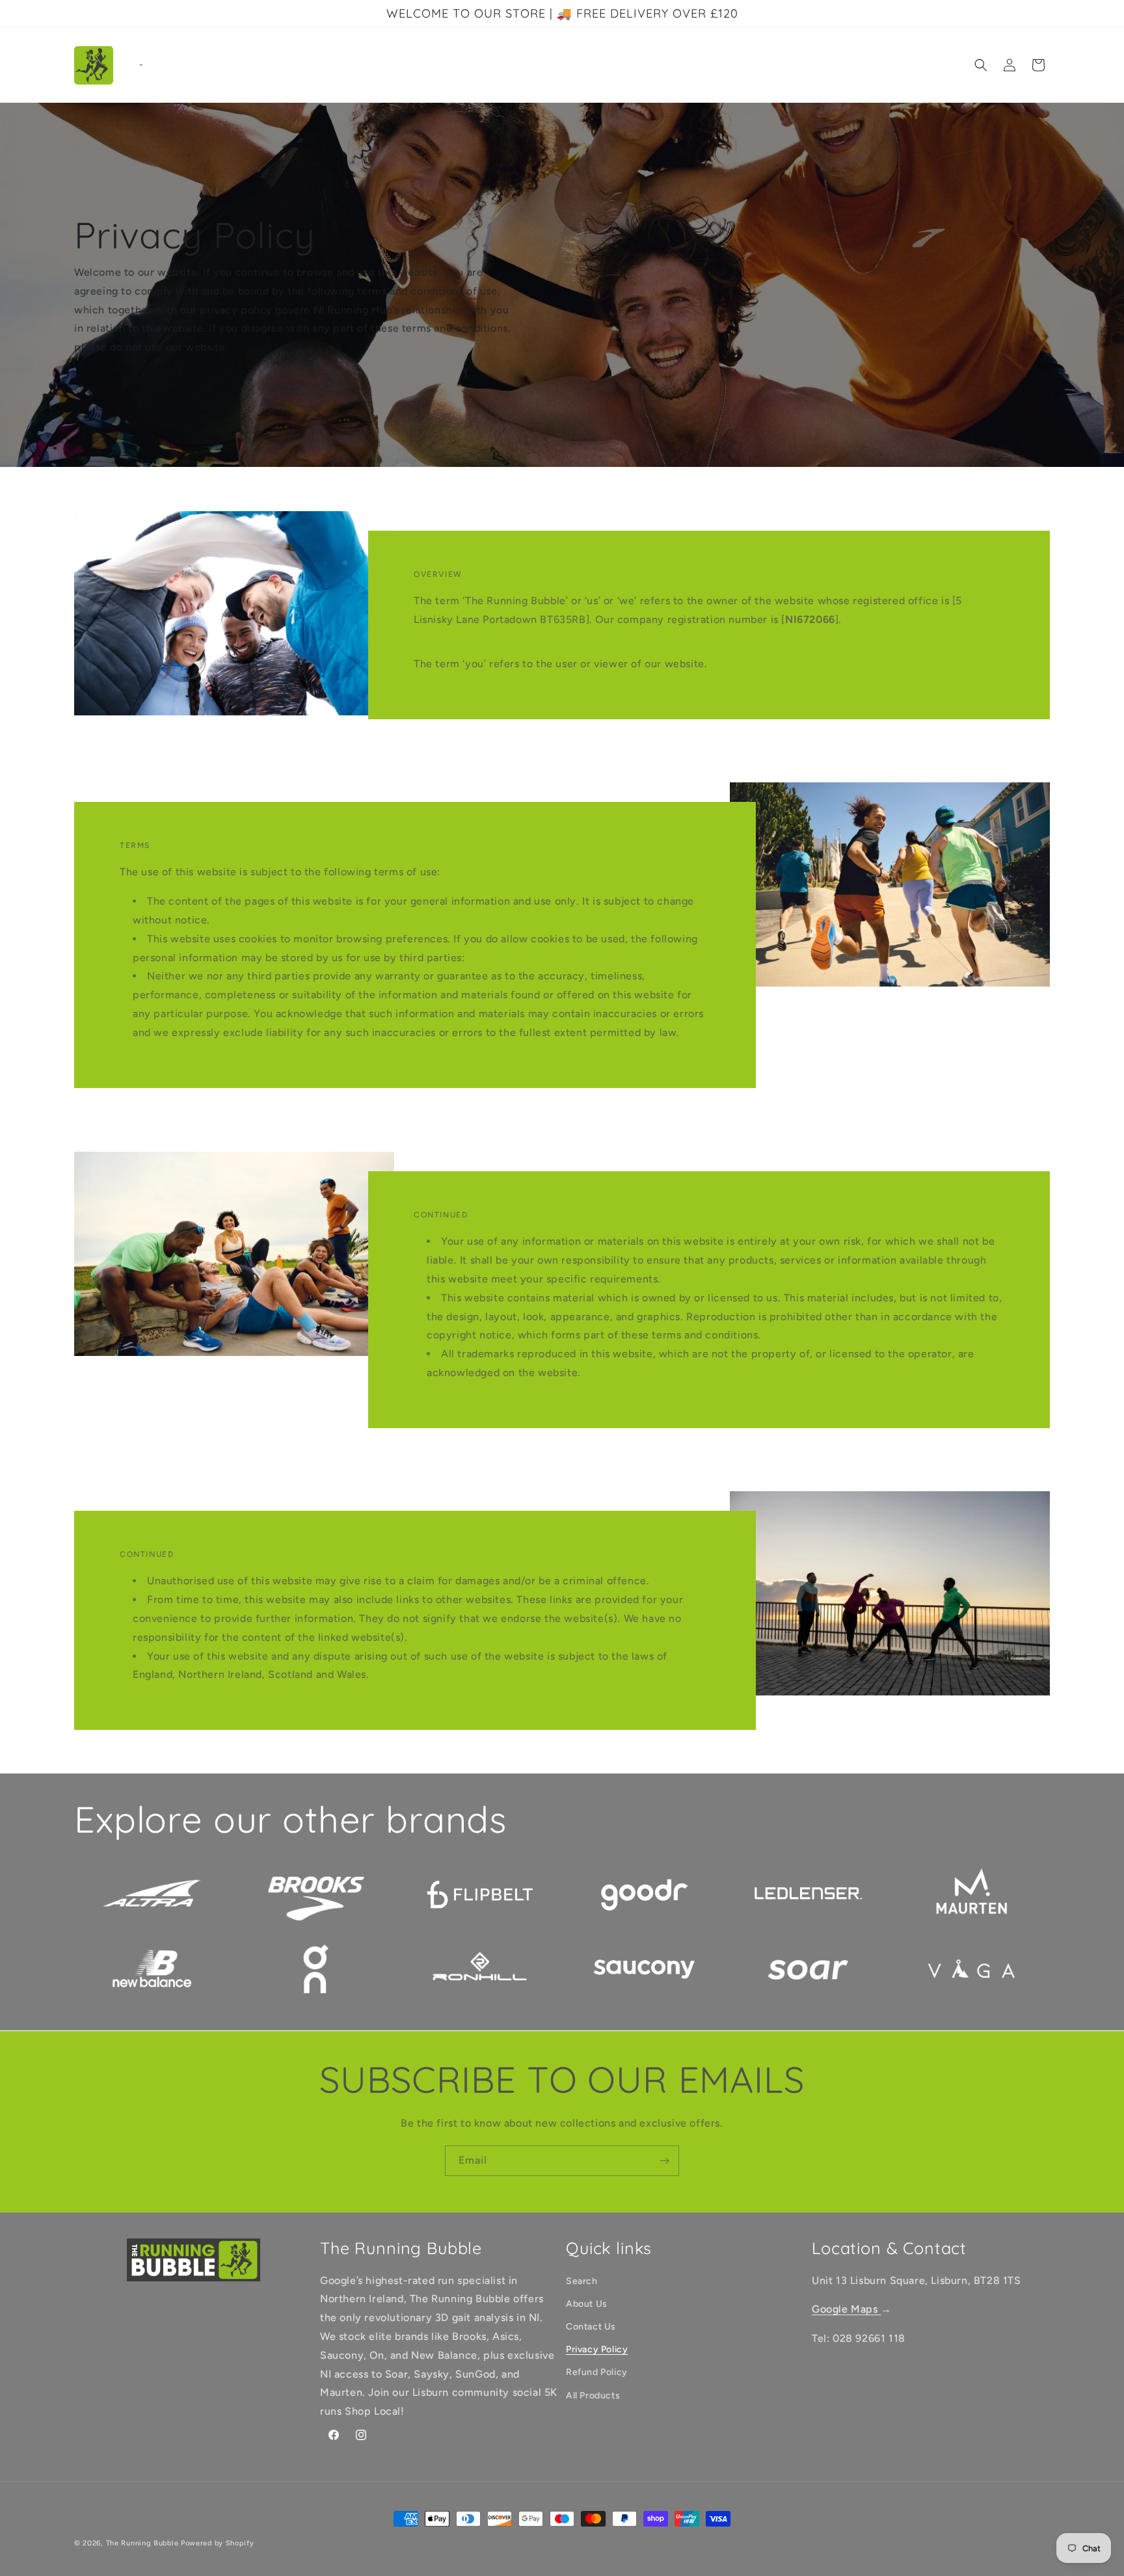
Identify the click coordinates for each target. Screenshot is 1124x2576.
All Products (593, 2396)
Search (582, 2281)
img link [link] (153, 1869)
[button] (981, 65)
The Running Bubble (142, 2543)
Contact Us (591, 2327)
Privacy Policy (597, 2350)
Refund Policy (597, 2373)
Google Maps (846, 2310)
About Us (587, 2304)
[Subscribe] (664, 2161)
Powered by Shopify (218, 2543)
